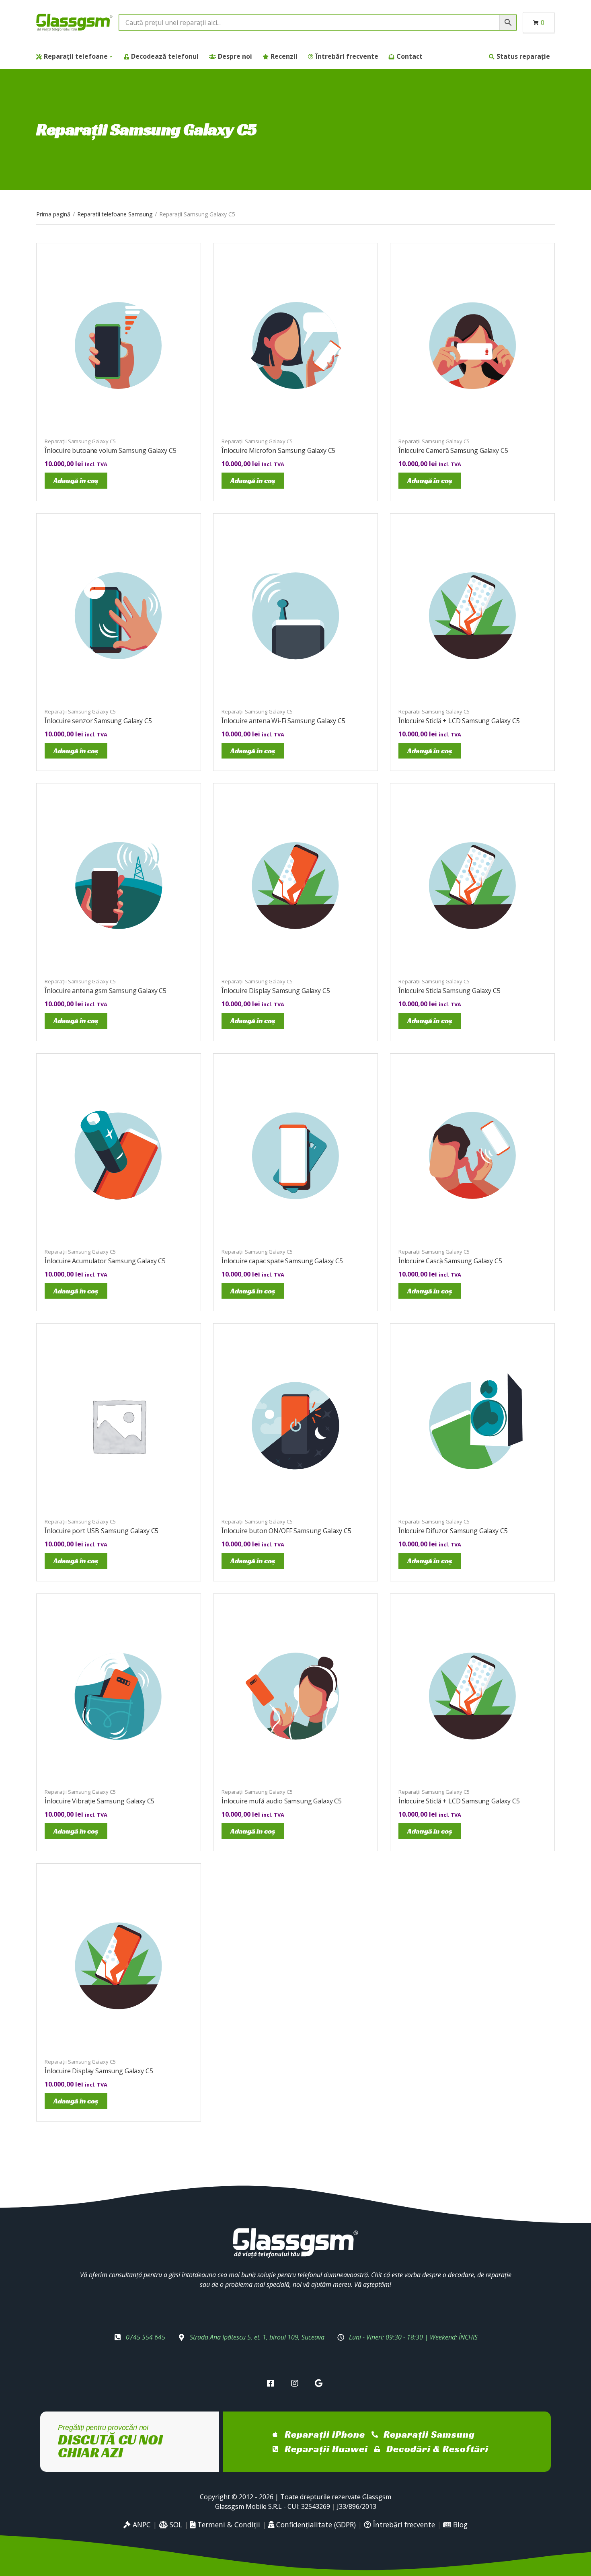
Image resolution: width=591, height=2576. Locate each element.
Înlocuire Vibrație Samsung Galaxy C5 (100, 1801)
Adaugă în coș (76, 480)
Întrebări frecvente (347, 56)
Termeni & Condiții (228, 2525)
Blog (459, 2525)
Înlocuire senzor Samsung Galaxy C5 (98, 721)
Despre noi (235, 56)
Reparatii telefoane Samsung (115, 214)
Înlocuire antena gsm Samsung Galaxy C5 (106, 991)
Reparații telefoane (76, 56)
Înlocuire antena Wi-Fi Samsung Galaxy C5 (283, 721)
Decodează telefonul (165, 56)
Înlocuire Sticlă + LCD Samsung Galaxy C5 (459, 721)
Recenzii (284, 56)
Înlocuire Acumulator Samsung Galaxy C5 (105, 1261)
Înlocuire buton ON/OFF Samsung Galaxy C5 (286, 1531)
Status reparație (523, 56)
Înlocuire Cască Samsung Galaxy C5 (450, 1261)
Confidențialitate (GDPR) (315, 2525)
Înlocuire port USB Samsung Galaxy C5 (102, 1531)
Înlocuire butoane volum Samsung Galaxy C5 (110, 450)
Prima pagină (53, 214)
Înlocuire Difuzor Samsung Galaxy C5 (453, 1531)
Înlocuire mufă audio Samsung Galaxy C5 (282, 1801)
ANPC (141, 2525)
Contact (409, 56)
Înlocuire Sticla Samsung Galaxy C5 (449, 991)
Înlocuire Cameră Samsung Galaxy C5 (453, 450)
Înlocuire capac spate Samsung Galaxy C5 (282, 1261)
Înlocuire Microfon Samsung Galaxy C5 (278, 450)
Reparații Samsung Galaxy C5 (80, 441)
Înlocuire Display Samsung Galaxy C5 (276, 991)
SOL (175, 2525)
